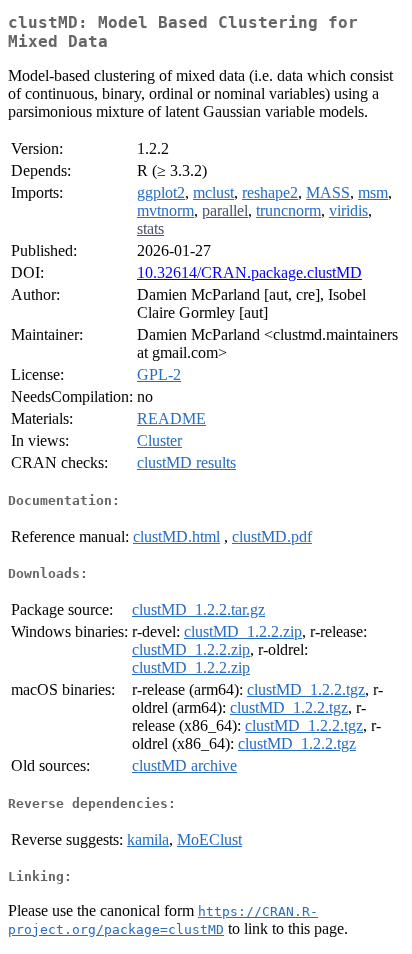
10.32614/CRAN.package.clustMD (249, 272)
